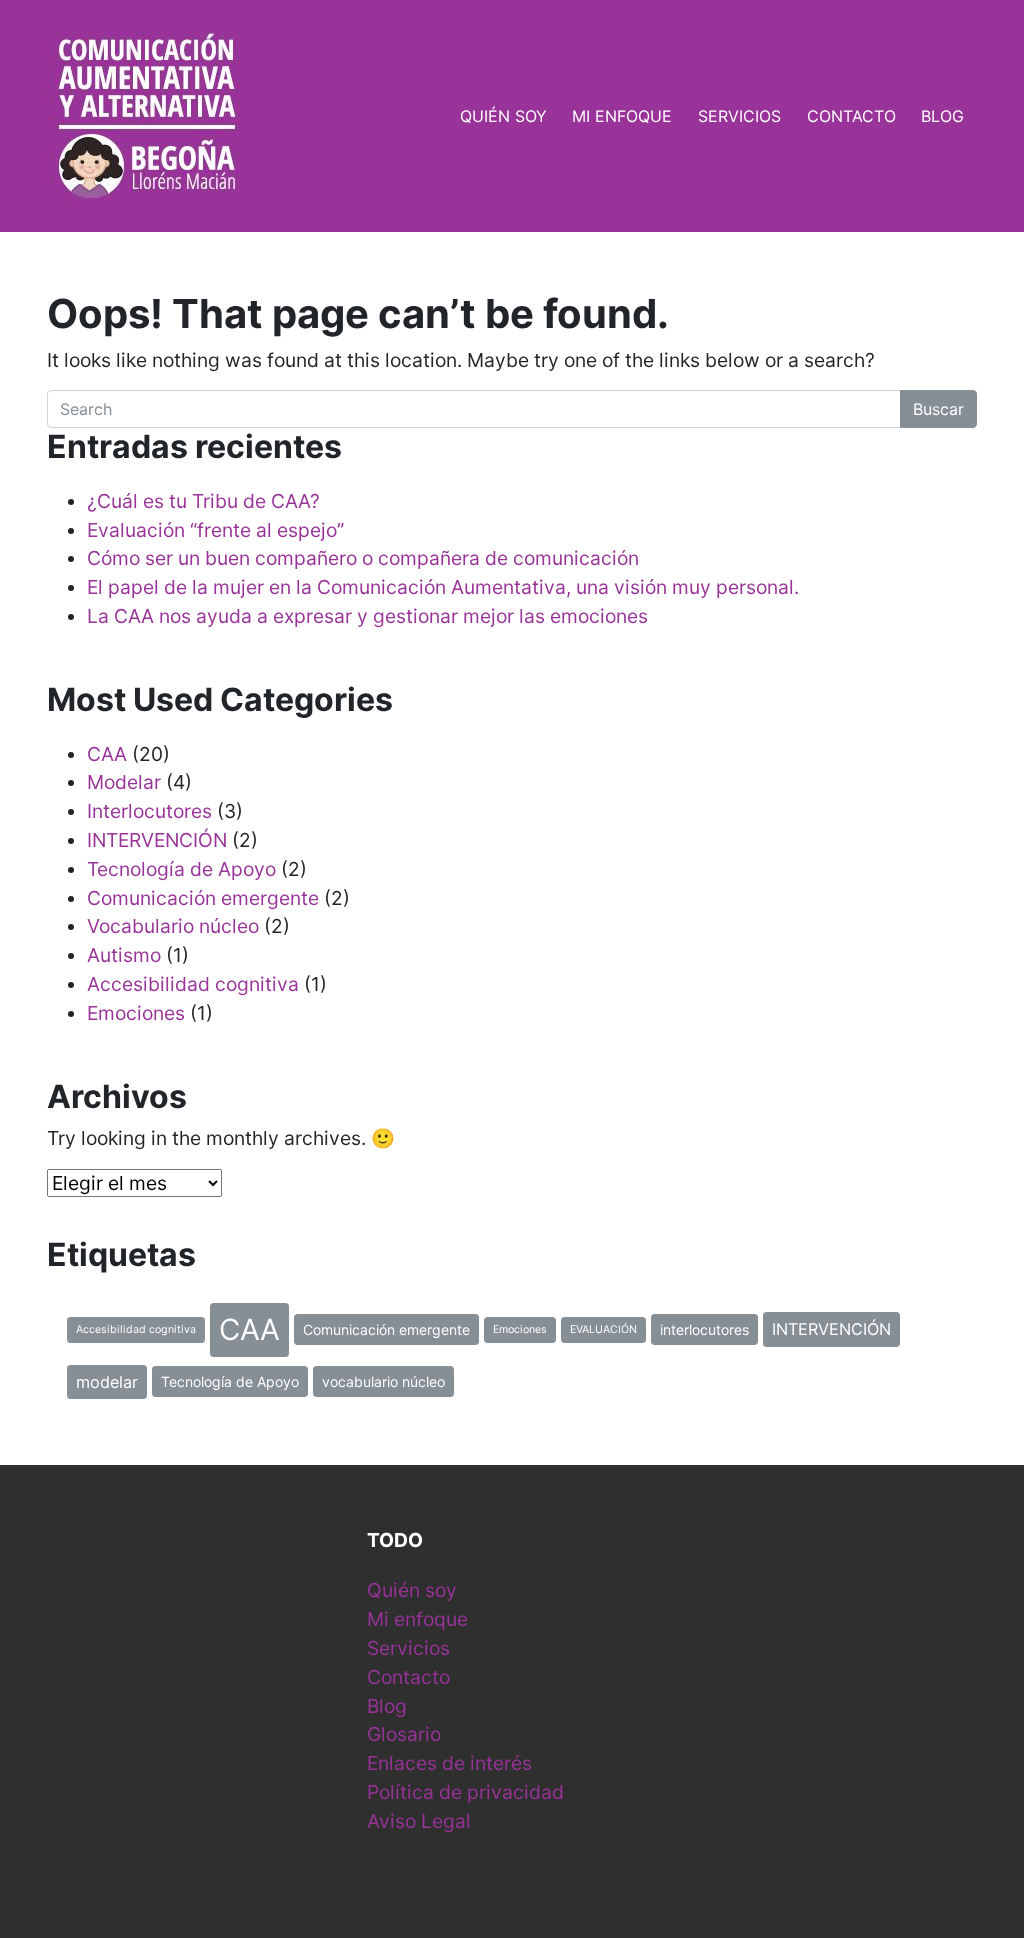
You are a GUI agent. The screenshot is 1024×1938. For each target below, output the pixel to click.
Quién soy (503, 116)
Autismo (124, 955)
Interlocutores (149, 811)
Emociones (136, 1013)
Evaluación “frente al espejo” (215, 530)
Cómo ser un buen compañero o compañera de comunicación (363, 558)
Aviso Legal (419, 1821)
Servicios (739, 116)
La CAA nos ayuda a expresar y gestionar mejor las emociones (367, 616)
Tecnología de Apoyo (181, 869)
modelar (107, 1382)
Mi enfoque (622, 116)
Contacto (851, 116)
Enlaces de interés (449, 1763)
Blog (942, 116)
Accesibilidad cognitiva (193, 984)
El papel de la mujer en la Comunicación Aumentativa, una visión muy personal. (443, 587)
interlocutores (704, 1329)
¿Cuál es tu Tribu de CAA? (203, 501)
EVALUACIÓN (603, 1329)
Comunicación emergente (203, 898)
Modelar (124, 782)
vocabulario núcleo (383, 1381)
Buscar (938, 409)
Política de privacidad (465, 1792)
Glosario (404, 1734)
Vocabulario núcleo (173, 926)
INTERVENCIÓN (157, 840)
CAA (107, 754)
